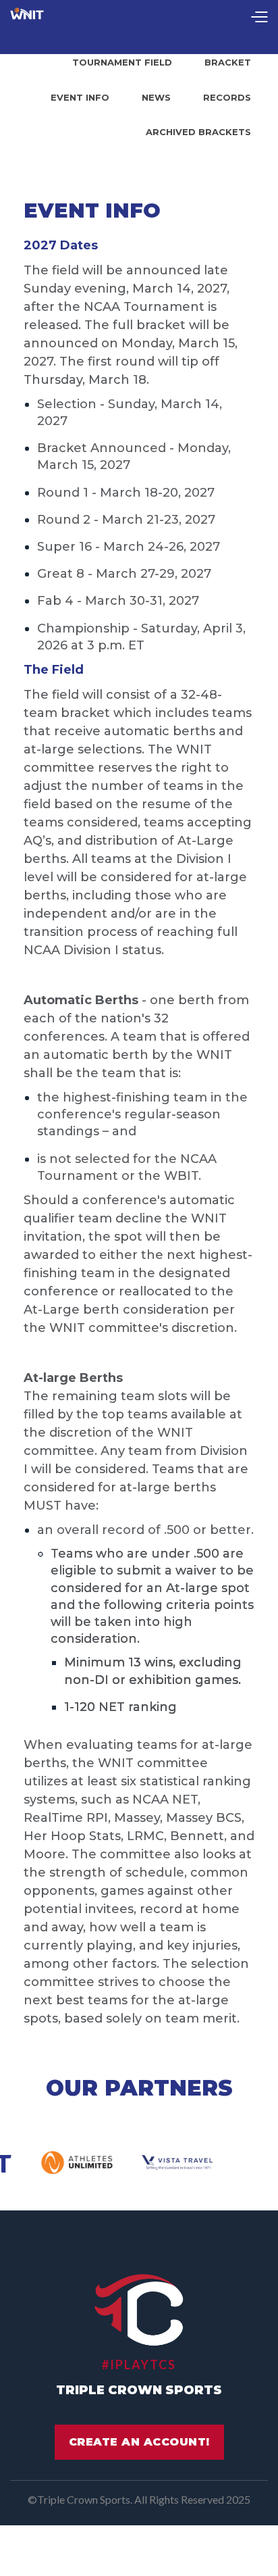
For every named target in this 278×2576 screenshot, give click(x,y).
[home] (27, 18)
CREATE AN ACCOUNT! (139, 2442)
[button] (259, 18)
